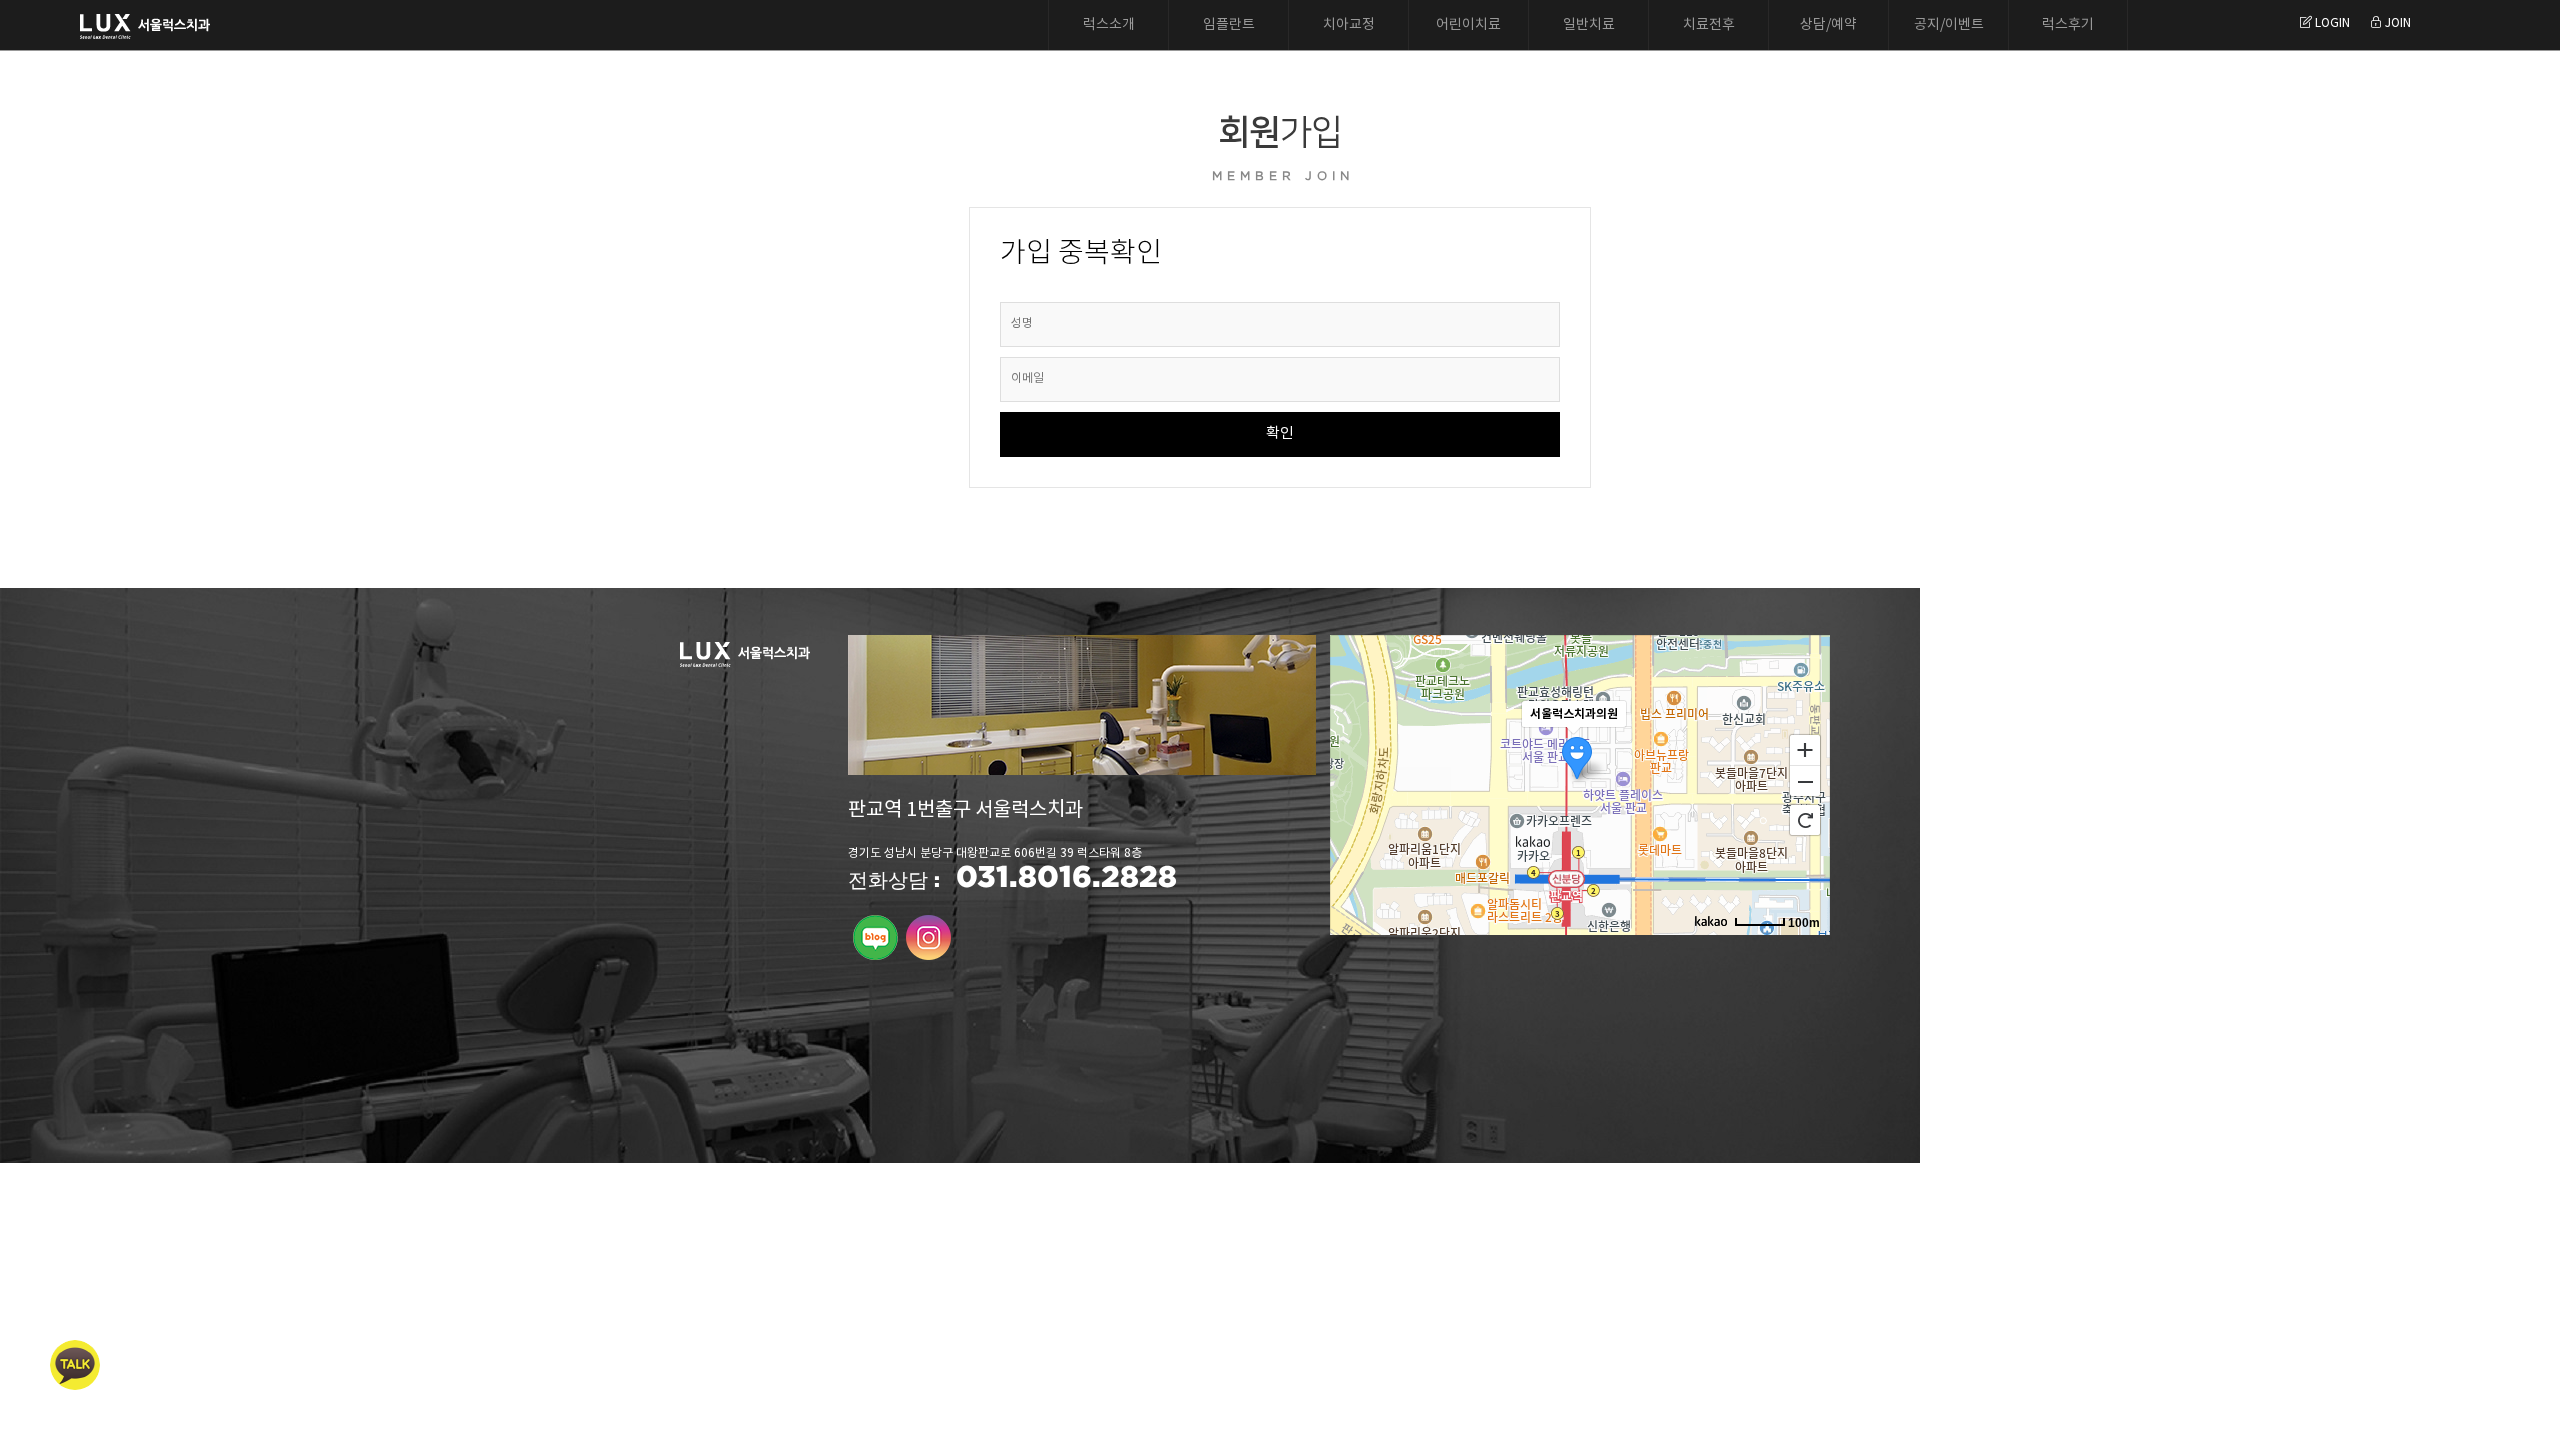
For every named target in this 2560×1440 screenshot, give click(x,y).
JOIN (2396, 23)
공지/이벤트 (1949, 25)
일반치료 (1589, 25)
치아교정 (1349, 25)
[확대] (1805, 749)
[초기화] (1805, 820)
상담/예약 (1828, 25)
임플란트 (1229, 25)
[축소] (1805, 782)
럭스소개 (1109, 25)
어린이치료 (1468, 25)
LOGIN (2331, 23)
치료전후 (1709, 25)
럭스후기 (2068, 25)
